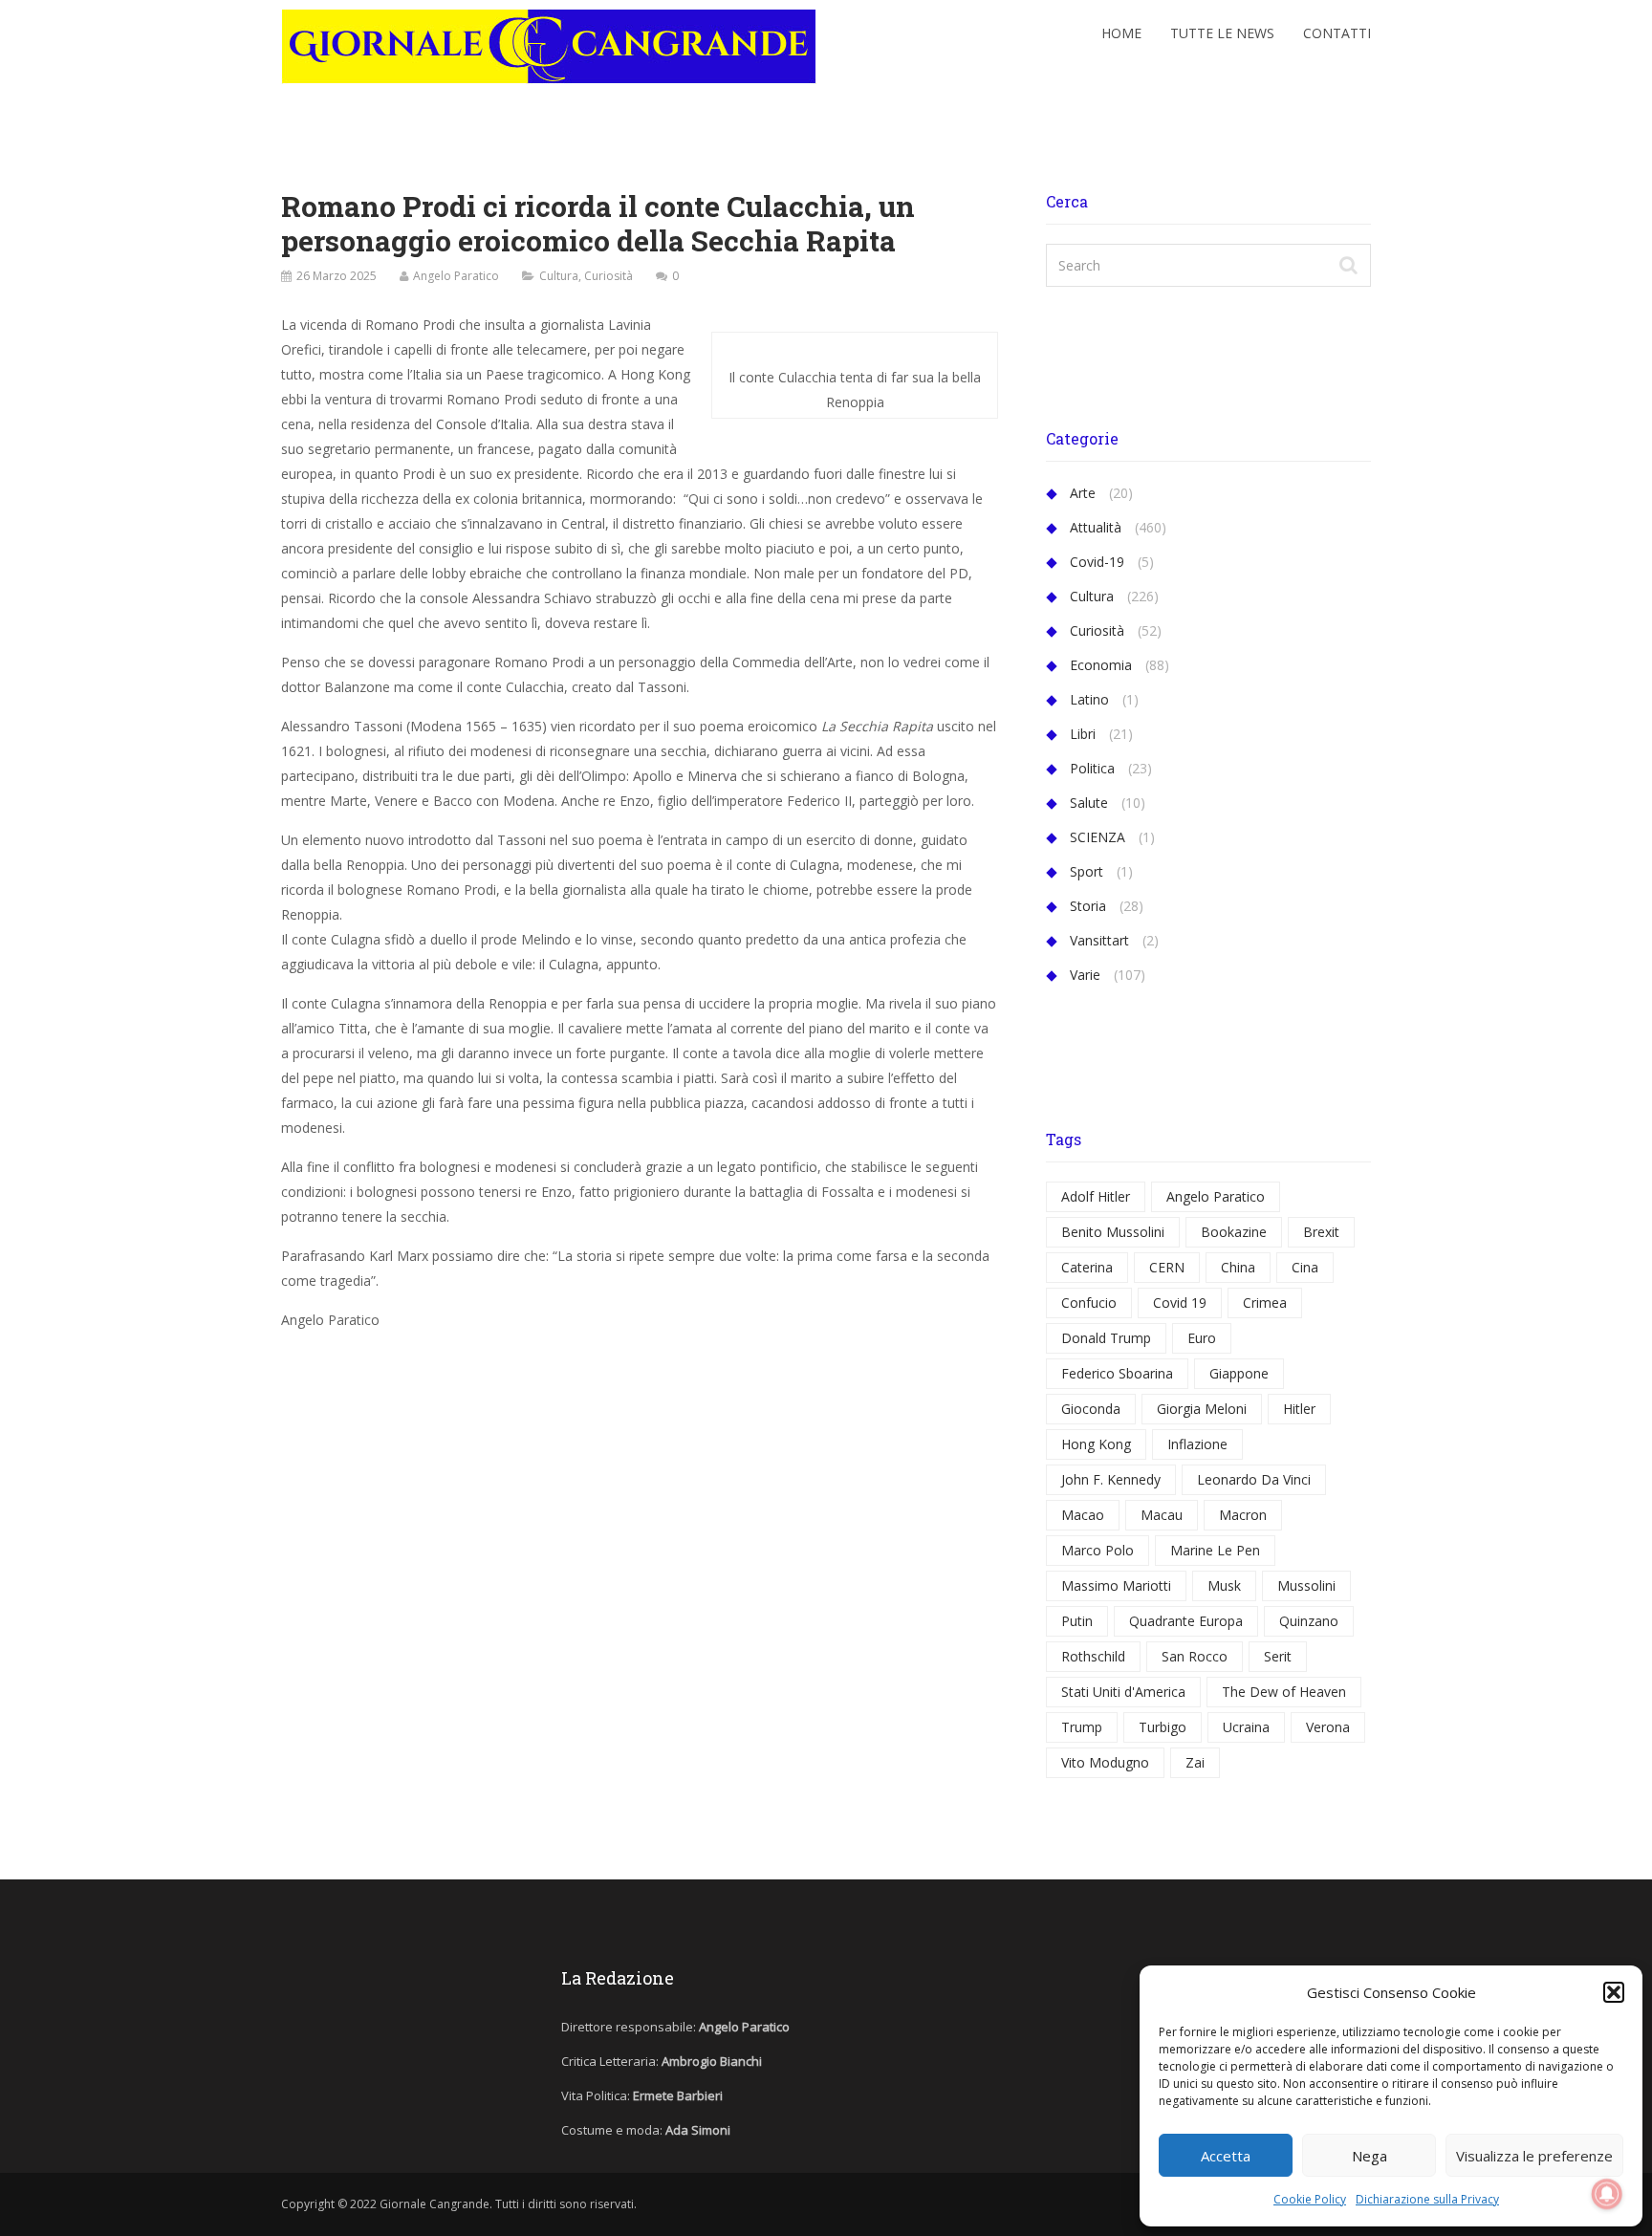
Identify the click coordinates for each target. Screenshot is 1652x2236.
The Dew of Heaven (1284, 1692)
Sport (1087, 871)
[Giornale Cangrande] (549, 42)
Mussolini (1306, 1585)
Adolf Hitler (1096, 1196)
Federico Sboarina (1117, 1373)
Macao (1083, 1515)
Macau (1162, 1515)
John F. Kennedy (1111, 1479)
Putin (1077, 1621)
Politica (1092, 768)
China (1238, 1267)
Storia (1088, 906)
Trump (1082, 1727)
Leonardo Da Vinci (1254, 1479)
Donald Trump (1106, 1338)
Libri (1083, 734)
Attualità (1096, 527)
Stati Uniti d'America (1123, 1692)
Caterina (1087, 1267)
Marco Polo (1098, 1550)
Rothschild (1093, 1656)
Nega (1369, 2156)
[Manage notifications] (1607, 2194)
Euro (1202, 1338)
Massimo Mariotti (1116, 1585)
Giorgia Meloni (1202, 1409)
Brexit (1321, 1232)
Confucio (1089, 1303)
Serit (1278, 1656)
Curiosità (609, 276)
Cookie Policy (1310, 2199)
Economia (1101, 665)
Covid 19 (1180, 1303)
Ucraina (1246, 1727)
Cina (1305, 1267)
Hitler (1299, 1409)
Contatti (1337, 33)
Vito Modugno (1105, 1762)
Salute (1089, 803)
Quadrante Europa (1186, 1621)
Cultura (559, 276)
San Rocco (1195, 1656)
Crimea (1265, 1303)
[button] (1614, 1992)
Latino (1089, 699)
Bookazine (1234, 1232)
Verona (1328, 1727)
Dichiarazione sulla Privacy (1427, 2199)
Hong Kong (1096, 1444)
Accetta (1226, 2156)
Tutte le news (1222, 33)
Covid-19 (1097, 562)
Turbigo (1163, 1727)
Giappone (1239, 1373)
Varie (1085, 975)
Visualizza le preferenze (1534, 2156)
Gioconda (1091, 1409)
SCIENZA (1098, 837)
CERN (1167, 1267)
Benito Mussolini (1113, 1232)
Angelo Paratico (456, 276)
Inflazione (1197, 1444)
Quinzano (1309, 1621)
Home (1121, 33)
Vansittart (1099, 940)
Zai (1195, 1762)
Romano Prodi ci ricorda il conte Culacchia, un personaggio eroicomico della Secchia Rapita (598, 223)
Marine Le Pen (1215, 1550)
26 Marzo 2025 (337, 276)
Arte (1083, 493)
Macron (1243, 1515)
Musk (1224, 1585)
